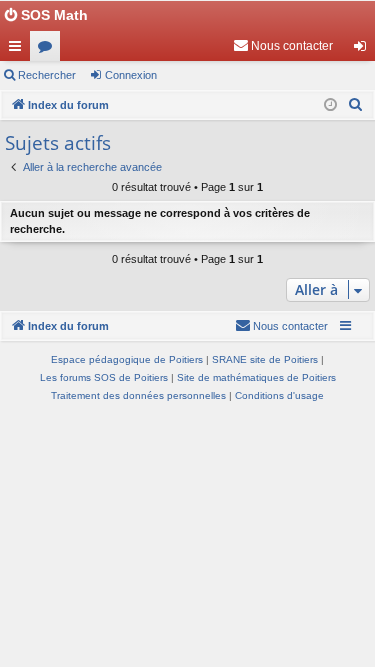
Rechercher (47, 75)
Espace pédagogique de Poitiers (127, 359)
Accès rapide (19, 50)
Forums (49, 50)
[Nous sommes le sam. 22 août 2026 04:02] (330, 105)
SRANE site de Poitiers (265, 359)
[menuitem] (283, 46)
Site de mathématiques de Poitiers (256, 377)
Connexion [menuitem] (364, 50)
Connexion (131, 75)
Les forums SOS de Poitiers (104, 377)
